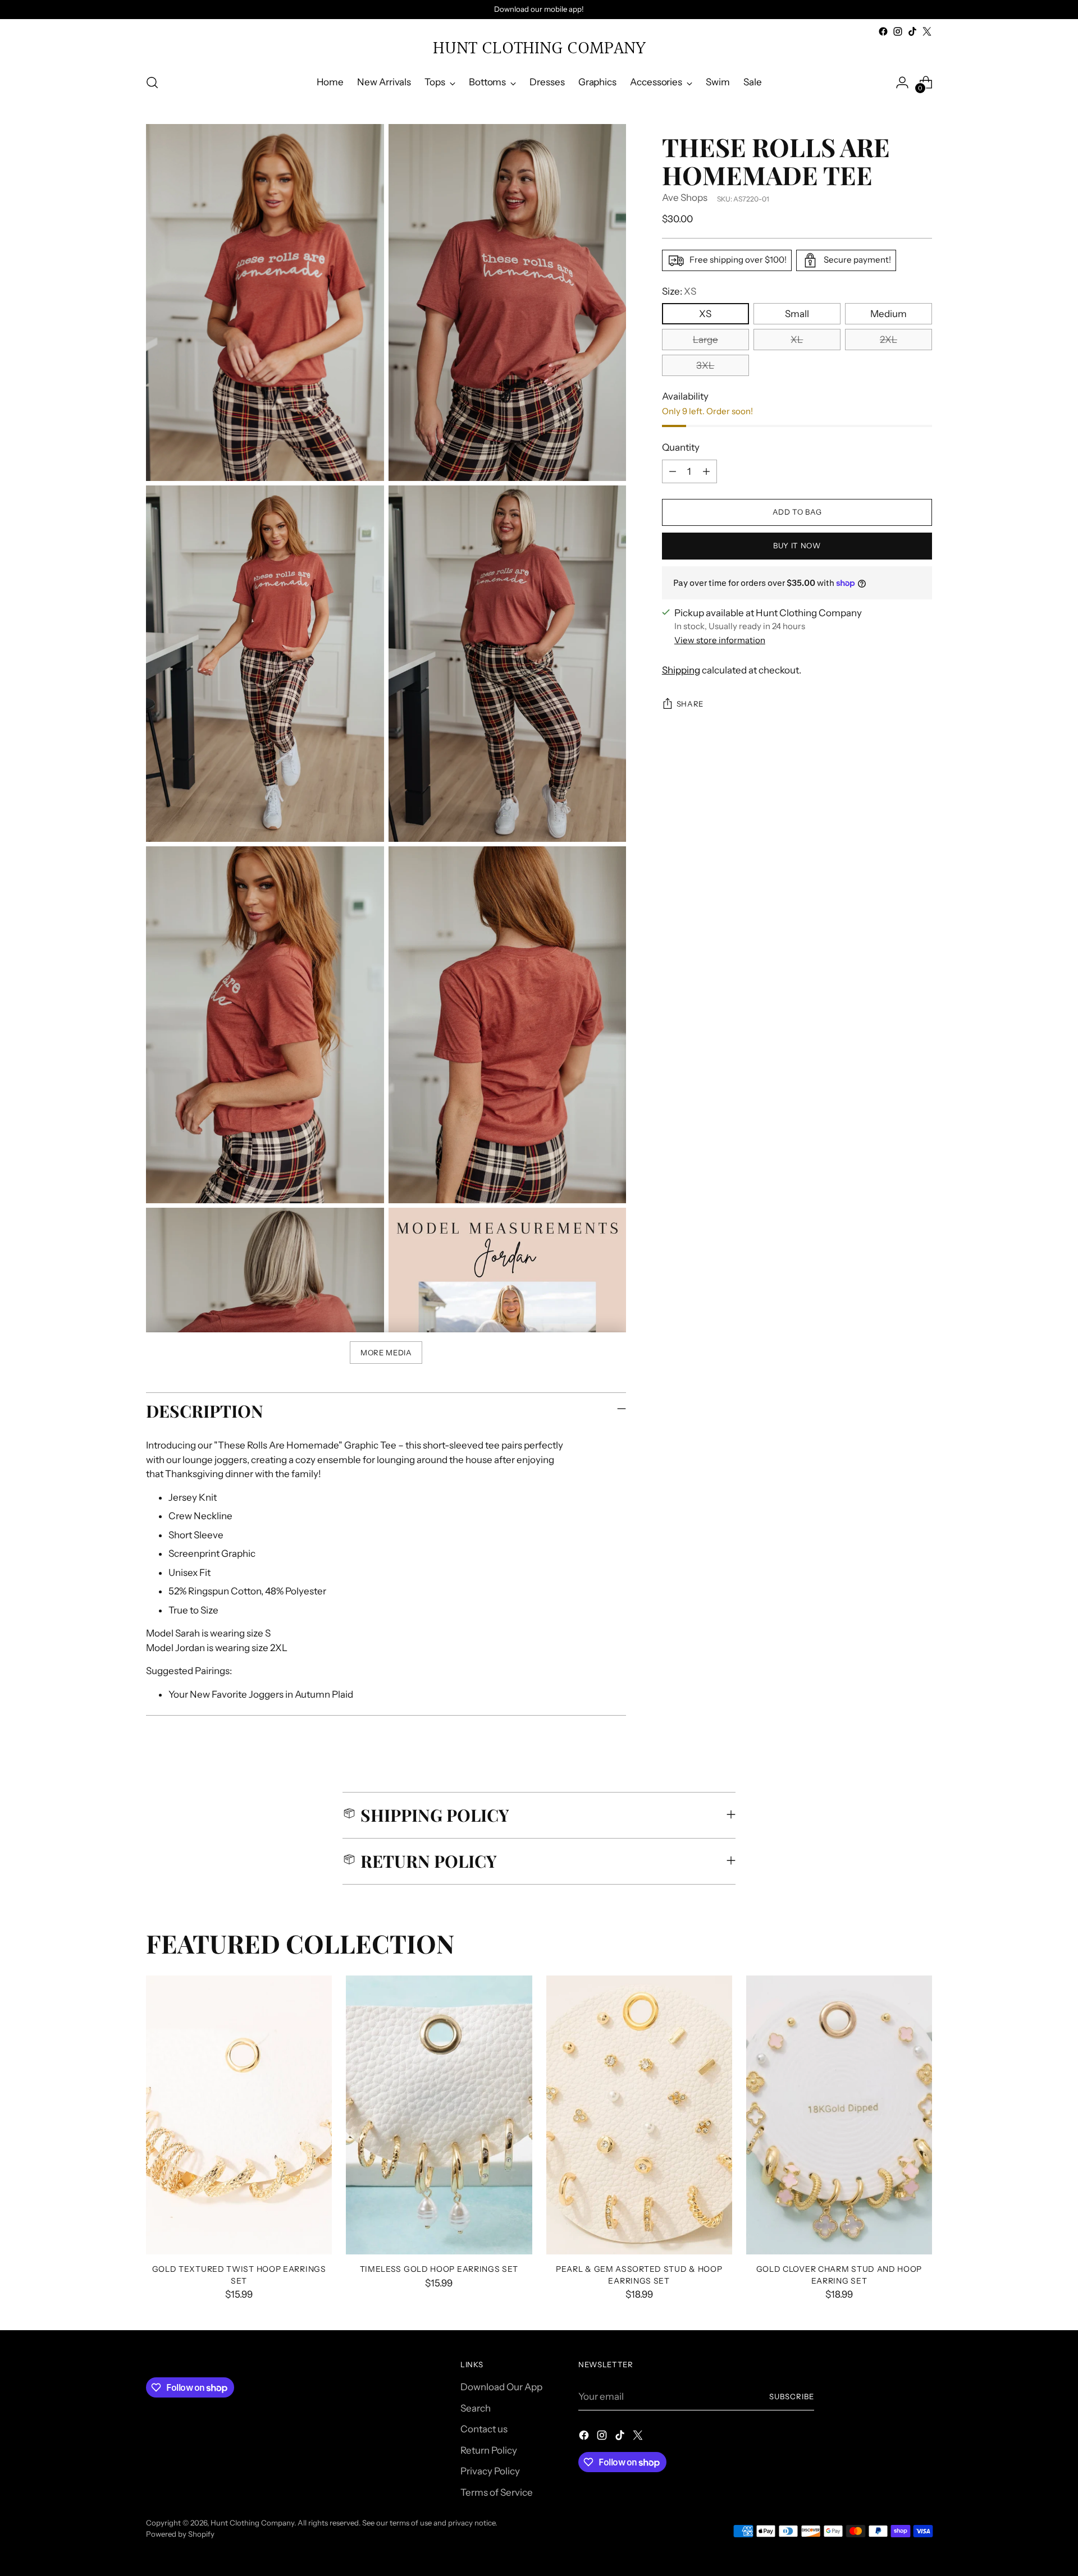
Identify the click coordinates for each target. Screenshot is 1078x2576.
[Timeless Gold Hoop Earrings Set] (439, 2115)
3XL (705, 365)
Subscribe (792, 2396)
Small (797, 314)
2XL (889, 340)
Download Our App (501, 2387)
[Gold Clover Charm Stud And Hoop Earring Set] (839, 2115)
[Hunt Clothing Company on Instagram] (898, 31)
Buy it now (797, 546)
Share (690, 704)
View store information (720, 640)
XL (797, 340)
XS (705, 314)
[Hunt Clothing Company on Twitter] (927, 31)
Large (705, 340)
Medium (889, 314)
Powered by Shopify (180, 2534)
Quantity (681, 447)
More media (386, 1353)
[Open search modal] (152, 82)
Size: (679, 291)
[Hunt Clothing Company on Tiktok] (912, 31)
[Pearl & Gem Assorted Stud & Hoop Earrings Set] (639, 2115)
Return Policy (489, 2450)
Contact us (484, 2429)
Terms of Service (497, 2492)
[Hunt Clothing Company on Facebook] (883, 31)
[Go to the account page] (902, 82)
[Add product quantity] (706, 471)
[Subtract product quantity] (673, 471)
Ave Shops (685, 198)
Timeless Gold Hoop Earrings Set (439, 2269)
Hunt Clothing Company (252, 2523)
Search (476, 2408)
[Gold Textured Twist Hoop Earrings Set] (239, 2115)
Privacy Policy (490, 2471)
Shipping (681, 670)
